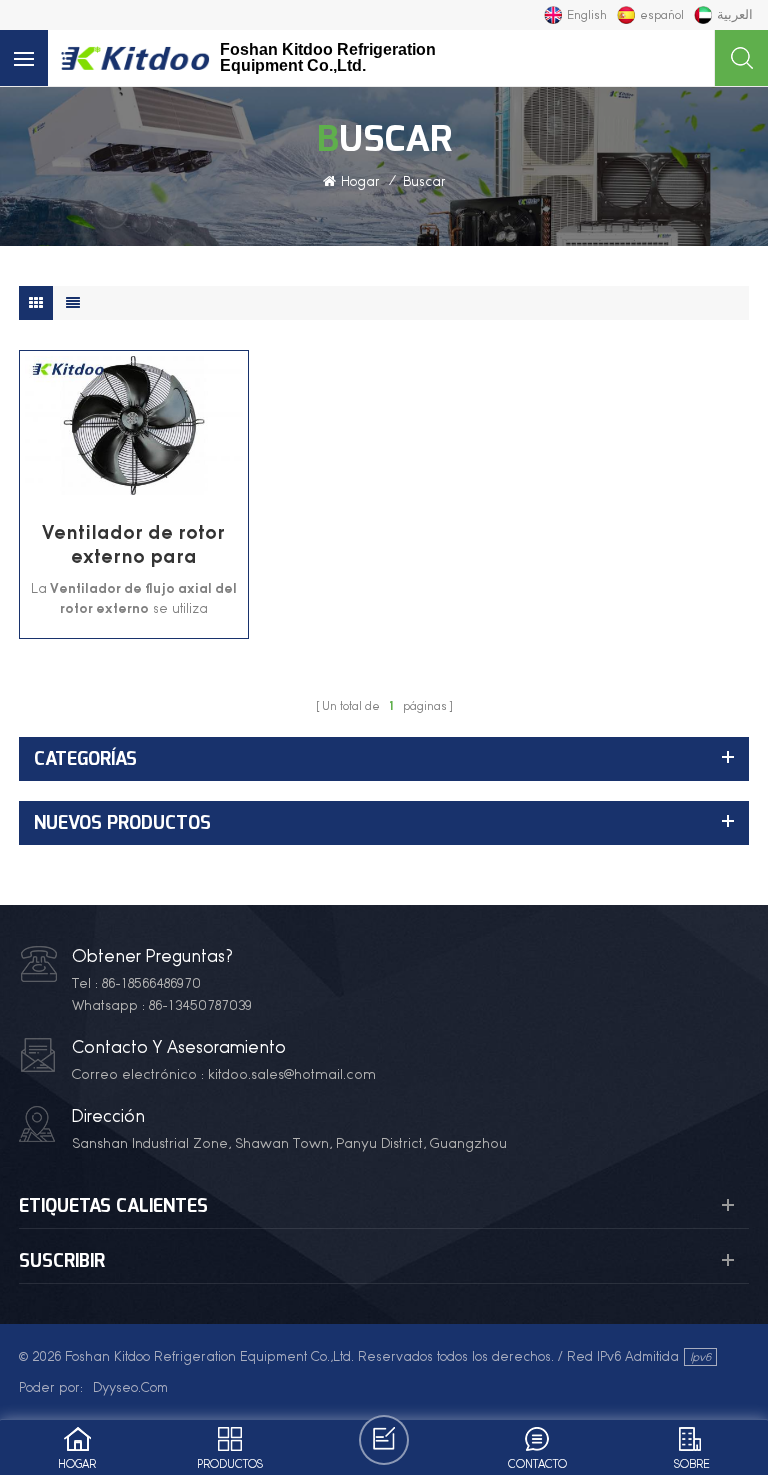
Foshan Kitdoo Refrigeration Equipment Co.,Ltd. (328, 58)
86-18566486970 (151, 983)
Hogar (360, 181)
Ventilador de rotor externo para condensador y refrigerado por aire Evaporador (134, 544)
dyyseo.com (130, 1387)
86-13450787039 (200, 1005)
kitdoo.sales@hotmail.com (292, 1074)
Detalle (122, 485)
